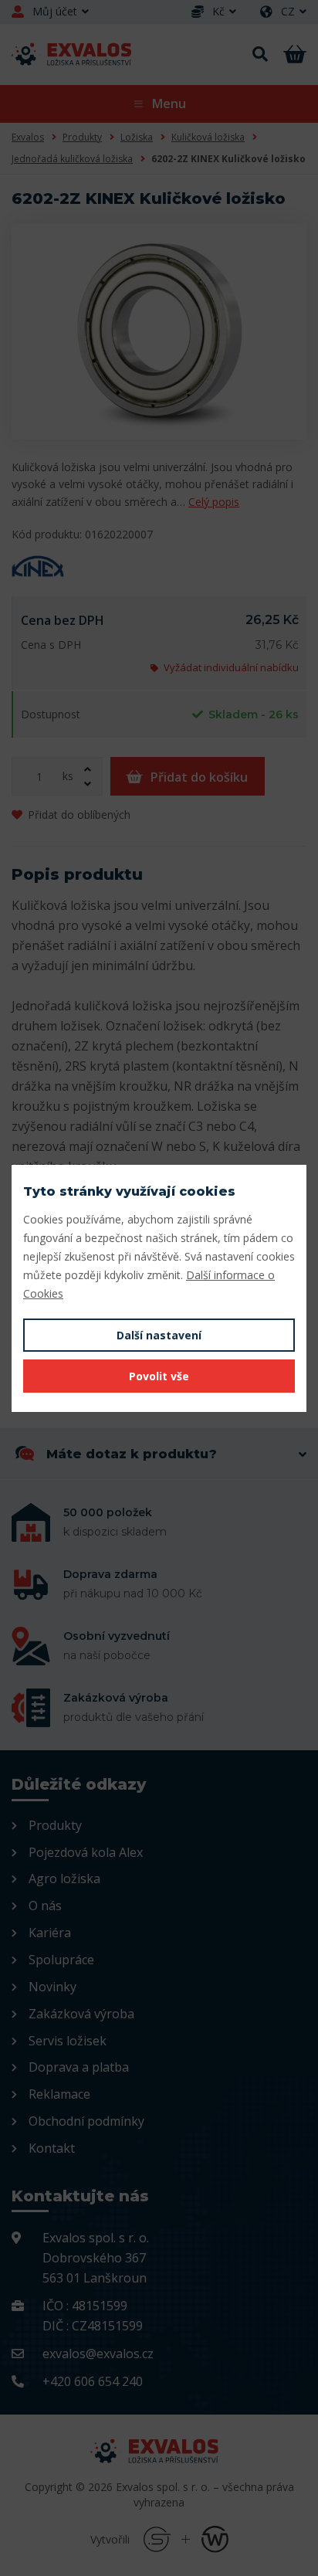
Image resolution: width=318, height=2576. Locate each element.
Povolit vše (159, 1376)
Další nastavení (159, 1335)
